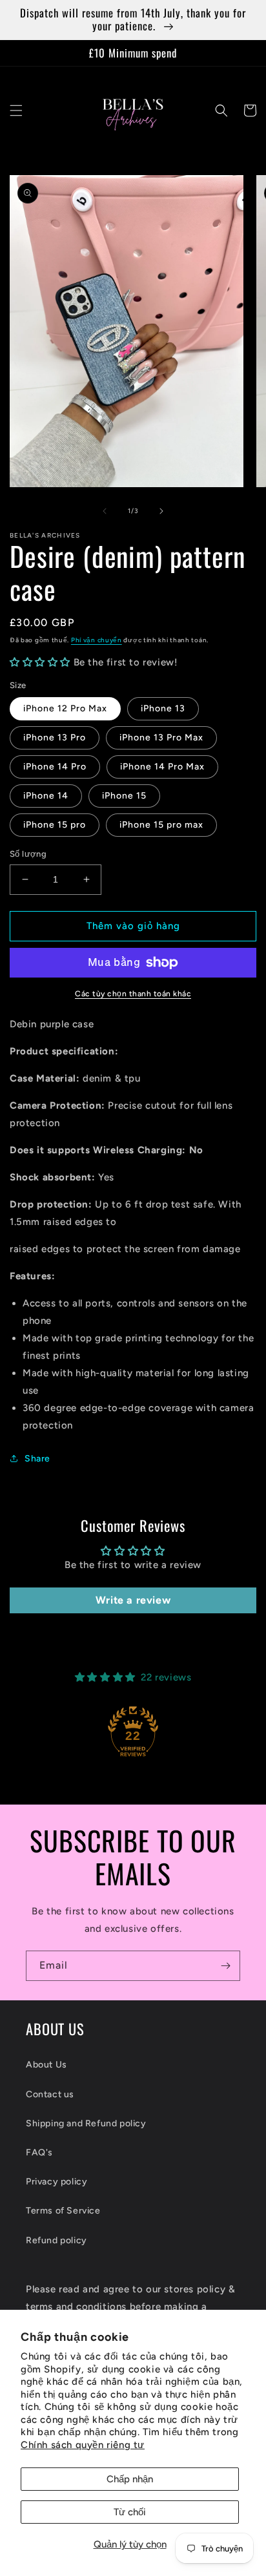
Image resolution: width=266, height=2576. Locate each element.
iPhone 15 (124, 796)
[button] (16, 110)
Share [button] (37, 1459)
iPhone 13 (163, 708)
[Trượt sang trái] (105, 511)
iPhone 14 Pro (55, 767)
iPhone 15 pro (55, 825)
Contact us (50, 2094)
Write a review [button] (133, 1600)
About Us (46, 2065)
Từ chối (130, 2512)
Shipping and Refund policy (86, 2123)
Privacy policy (56, 2182)
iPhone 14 (46, 796)
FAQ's (39, 2152)
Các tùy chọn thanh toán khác (133, 994)
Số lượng (28, 854)
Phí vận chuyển (97, 640)
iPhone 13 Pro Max (161, 738)
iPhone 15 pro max (161, 825)
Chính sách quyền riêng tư (83, 2445)
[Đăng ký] (225, 1966)
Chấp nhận (130, 2479)
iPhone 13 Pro (55, 738)
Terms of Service (63, 2211)
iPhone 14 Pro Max (162, 767)
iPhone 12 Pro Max (65, 708)
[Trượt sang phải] (161, 511)
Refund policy (56, 2240)
